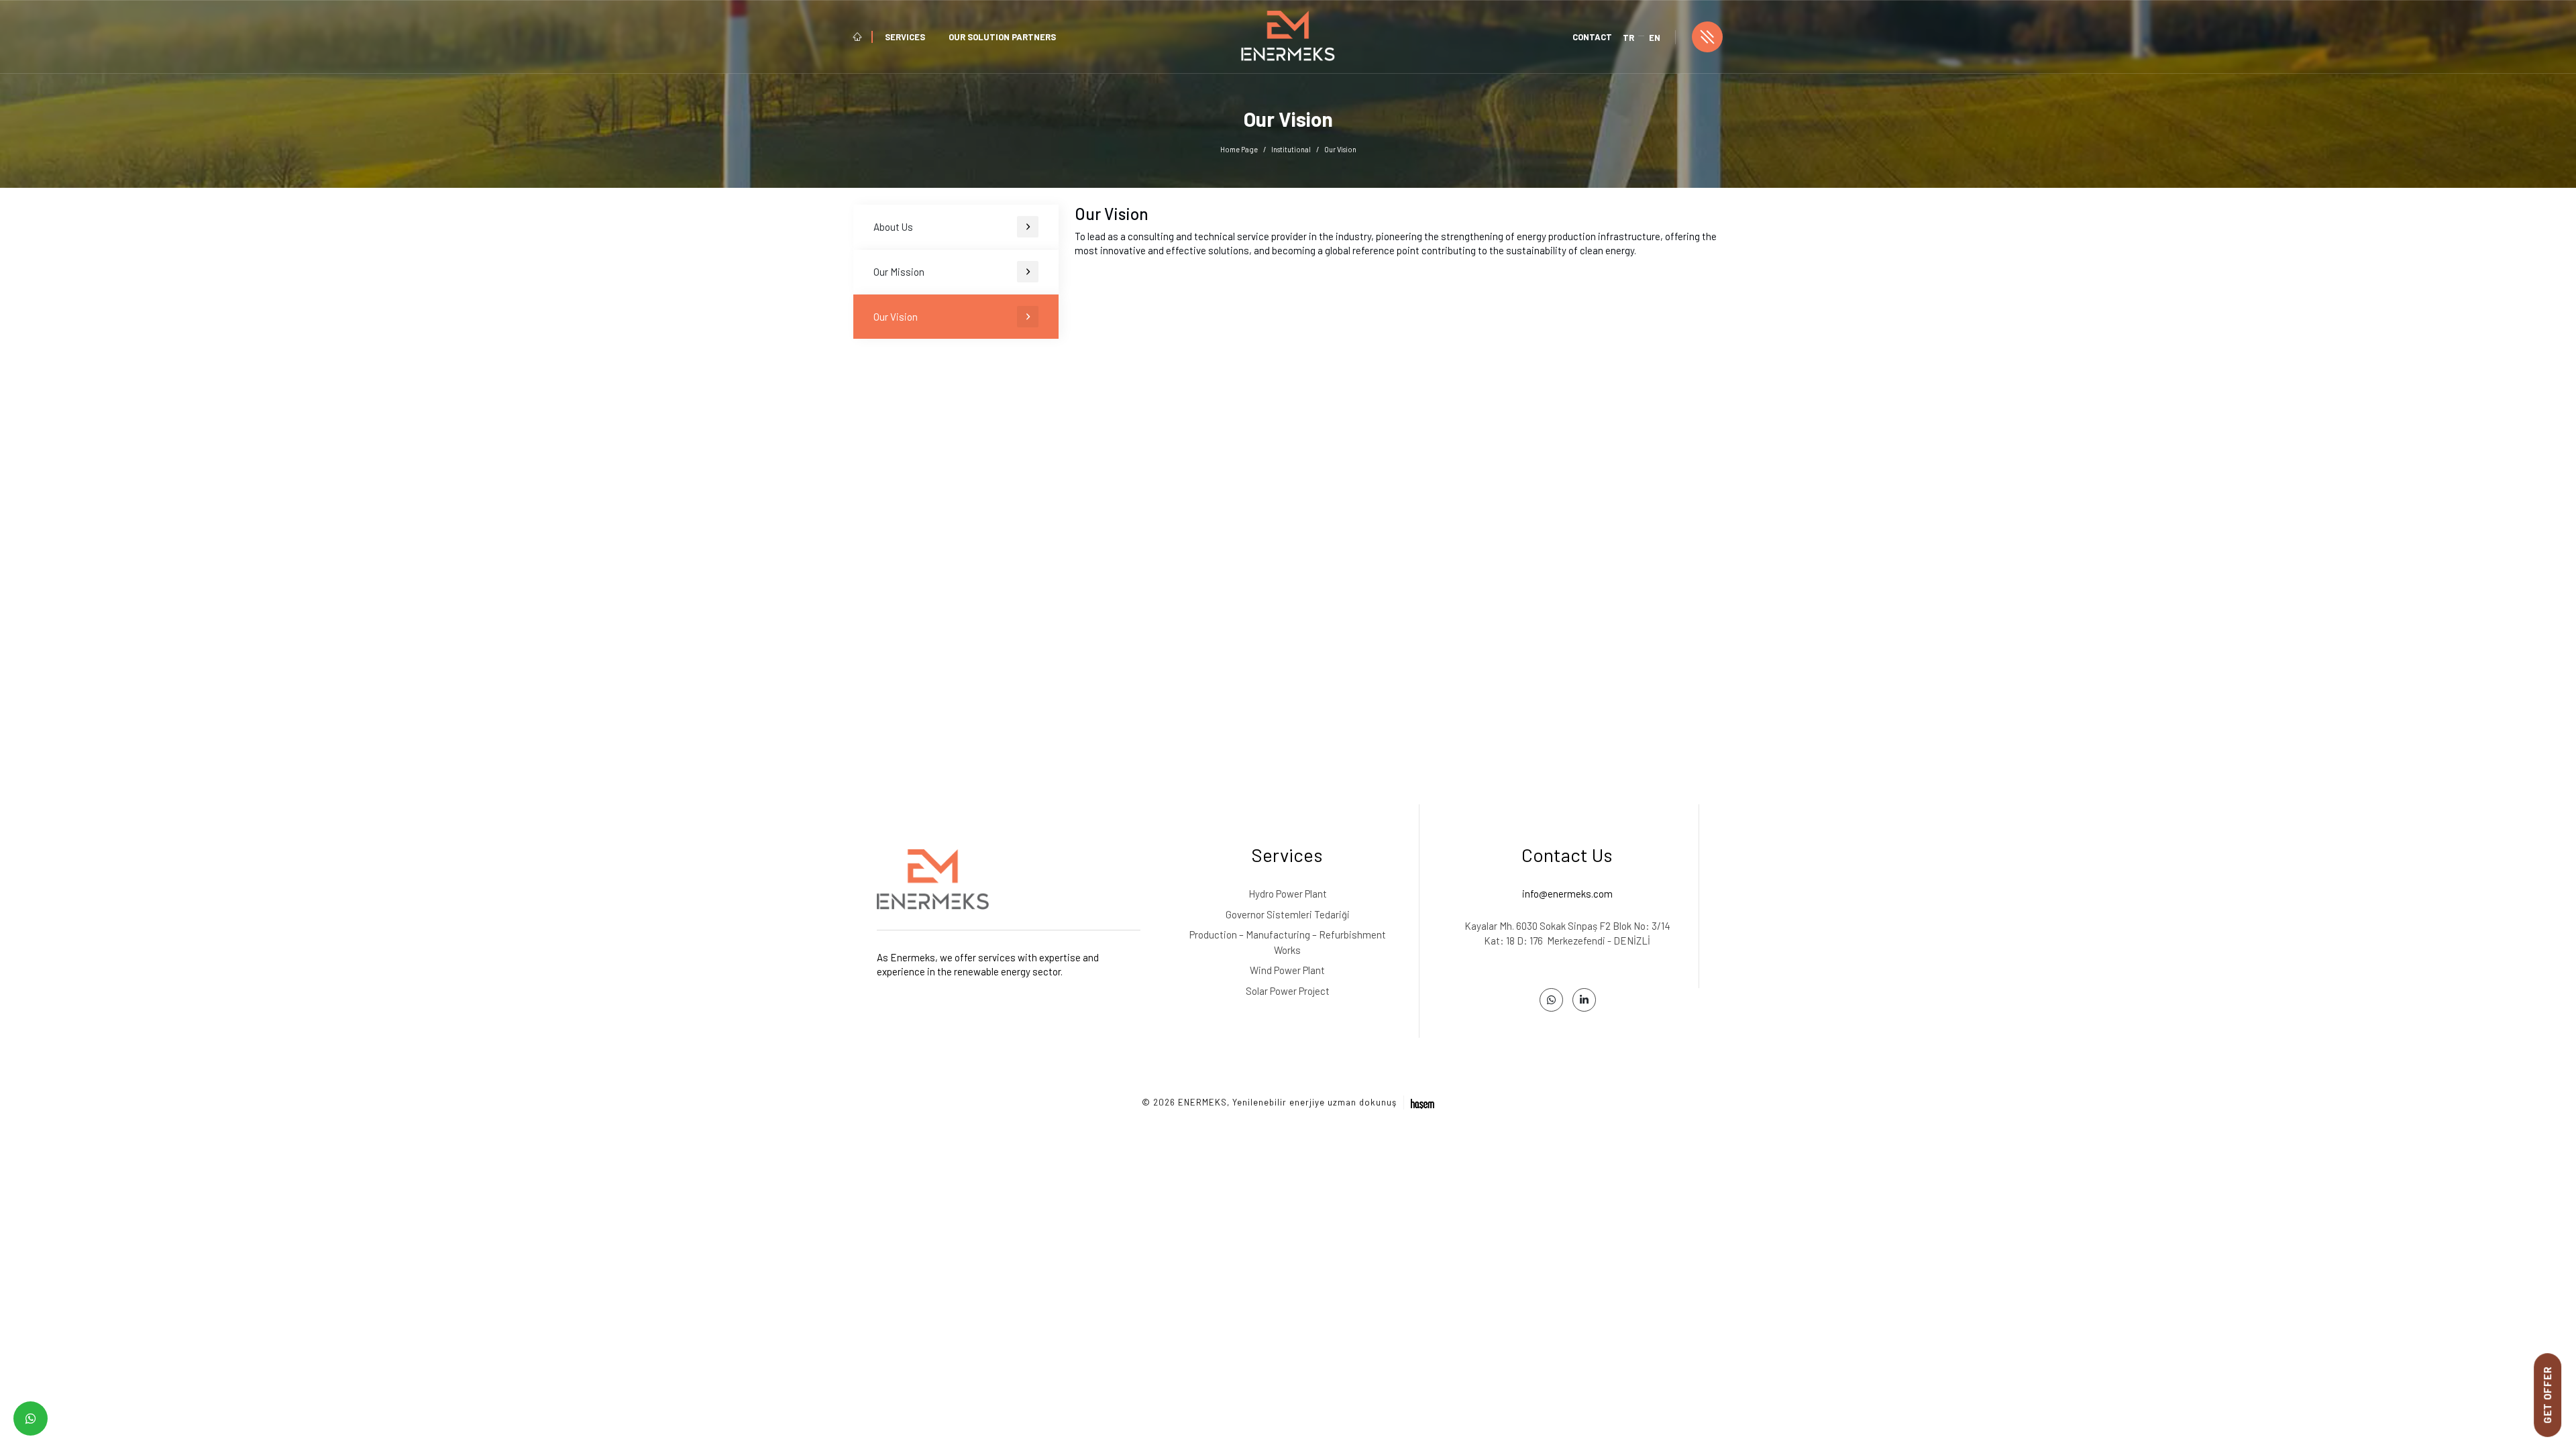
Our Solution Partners (1002, 37)
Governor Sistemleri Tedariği (1288, 914)
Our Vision (896, 317)
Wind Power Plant (1287, 970)
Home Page (1239, 149)
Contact (1592, 37)
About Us (893, 227)
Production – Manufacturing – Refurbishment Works (1288, 942)
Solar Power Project (1288, 991)
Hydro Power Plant (1288, 894)
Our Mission (899, 272)
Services (905, 37)
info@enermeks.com (1567, 894)
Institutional (1291, 149)
